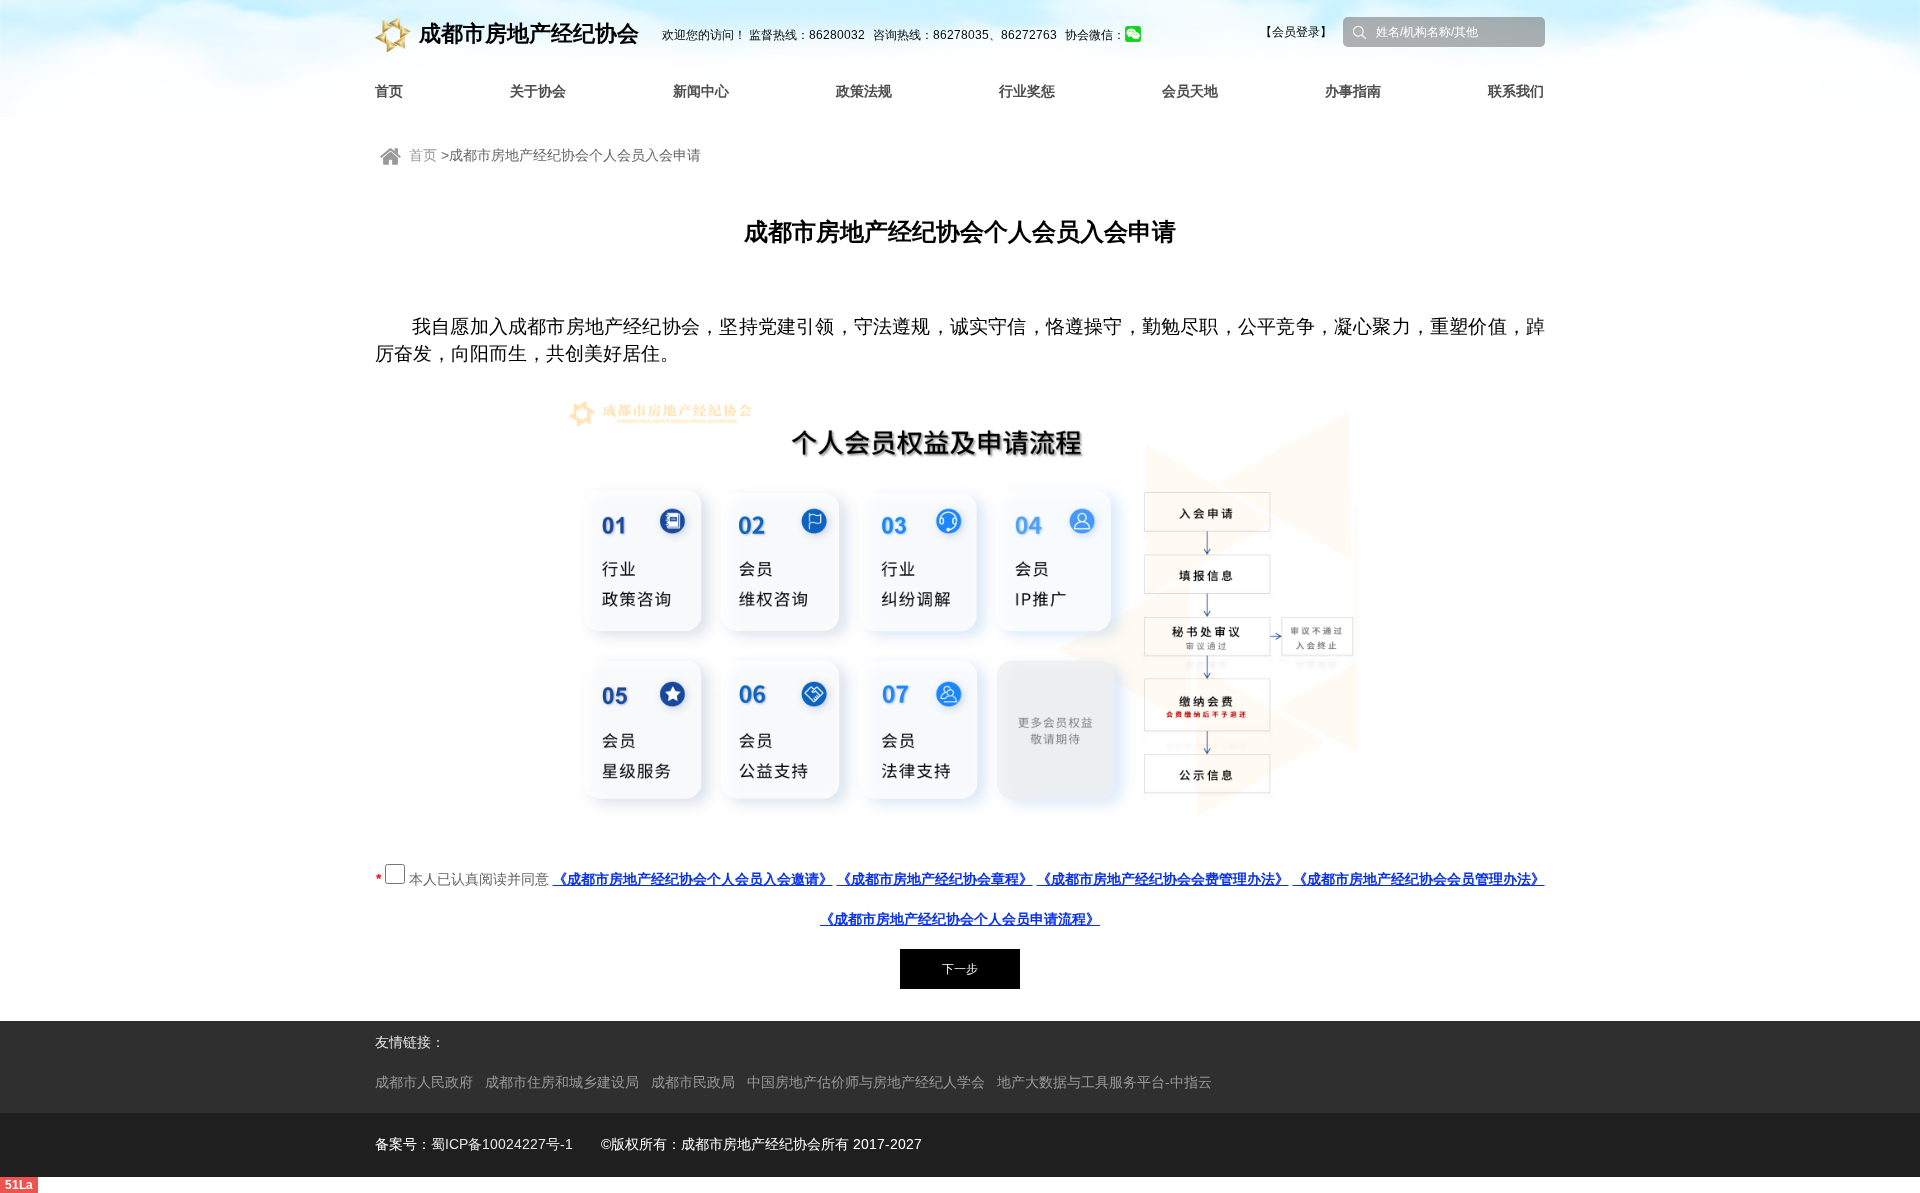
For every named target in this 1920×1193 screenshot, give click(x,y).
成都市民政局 (693, 1082)
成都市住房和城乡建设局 (562, 1082)
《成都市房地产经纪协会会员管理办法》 (1419, 879)
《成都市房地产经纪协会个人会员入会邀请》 (693, 879)
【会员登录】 (1296, 32)
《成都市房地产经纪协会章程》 (935, 879)
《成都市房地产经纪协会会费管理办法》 (1163, 879)
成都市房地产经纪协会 (529, 33)
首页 (423, 155)
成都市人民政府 (424, 1082)
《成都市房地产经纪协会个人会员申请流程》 (960, 919)
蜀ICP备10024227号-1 (502, 1144)
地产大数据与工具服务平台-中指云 (1104, 1082)
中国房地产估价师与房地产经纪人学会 (866, 1082)
